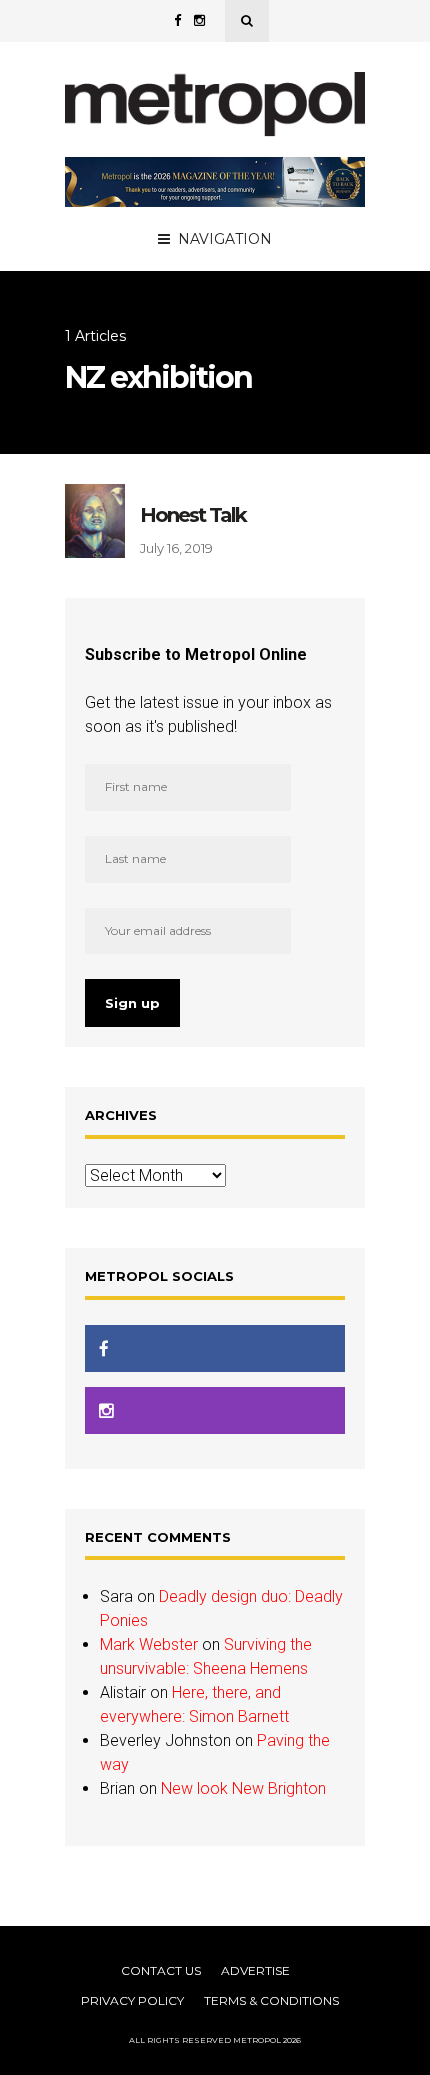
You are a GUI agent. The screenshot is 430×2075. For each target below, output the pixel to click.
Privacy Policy (132, 2000)
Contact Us (161, 1970)
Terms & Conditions (271, 2000)
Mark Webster (149, 1644)
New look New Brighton (243, 1788)
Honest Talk (193, 515)
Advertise (255, 1970)
